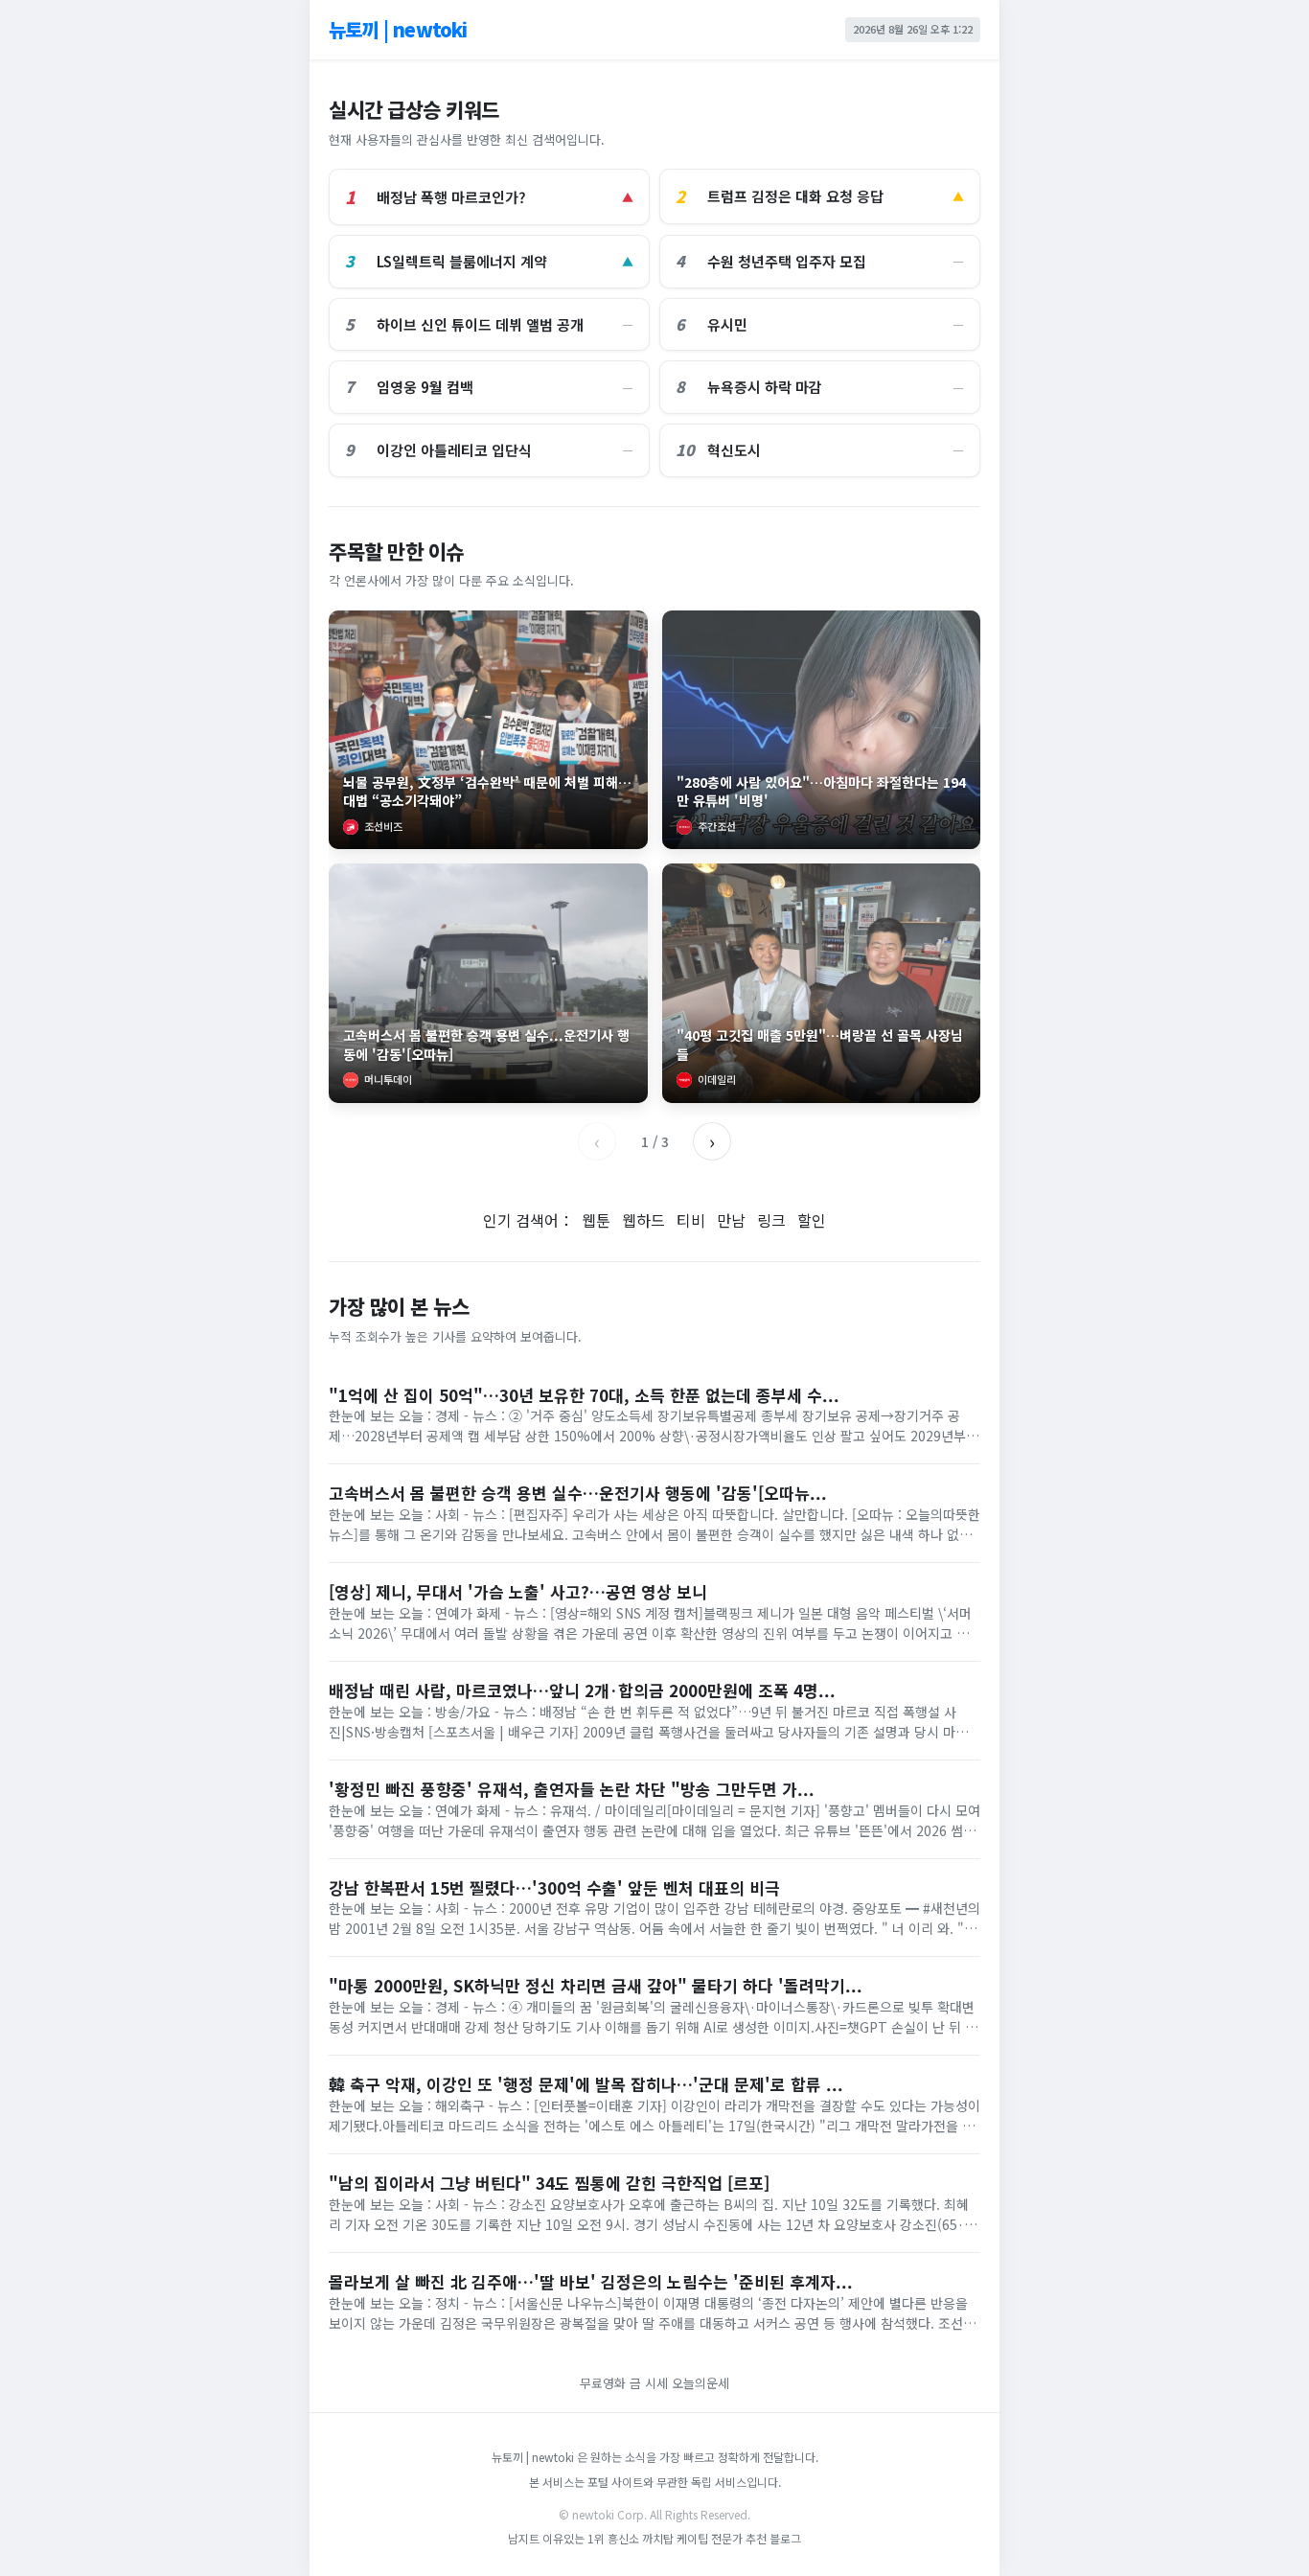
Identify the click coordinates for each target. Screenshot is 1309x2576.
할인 (812, 1220)
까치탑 (658, 2538)
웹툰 (596, 1220)
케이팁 (692, 2538)
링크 (771, 1220)
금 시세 (651, 2383)
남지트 (524, 2538)
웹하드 (643, 1220)
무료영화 (603, 2383)
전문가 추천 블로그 (756, 2538)
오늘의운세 (700, 2383)
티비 (691, 1220)
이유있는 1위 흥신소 (591, 2538)
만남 (731, 1220)
